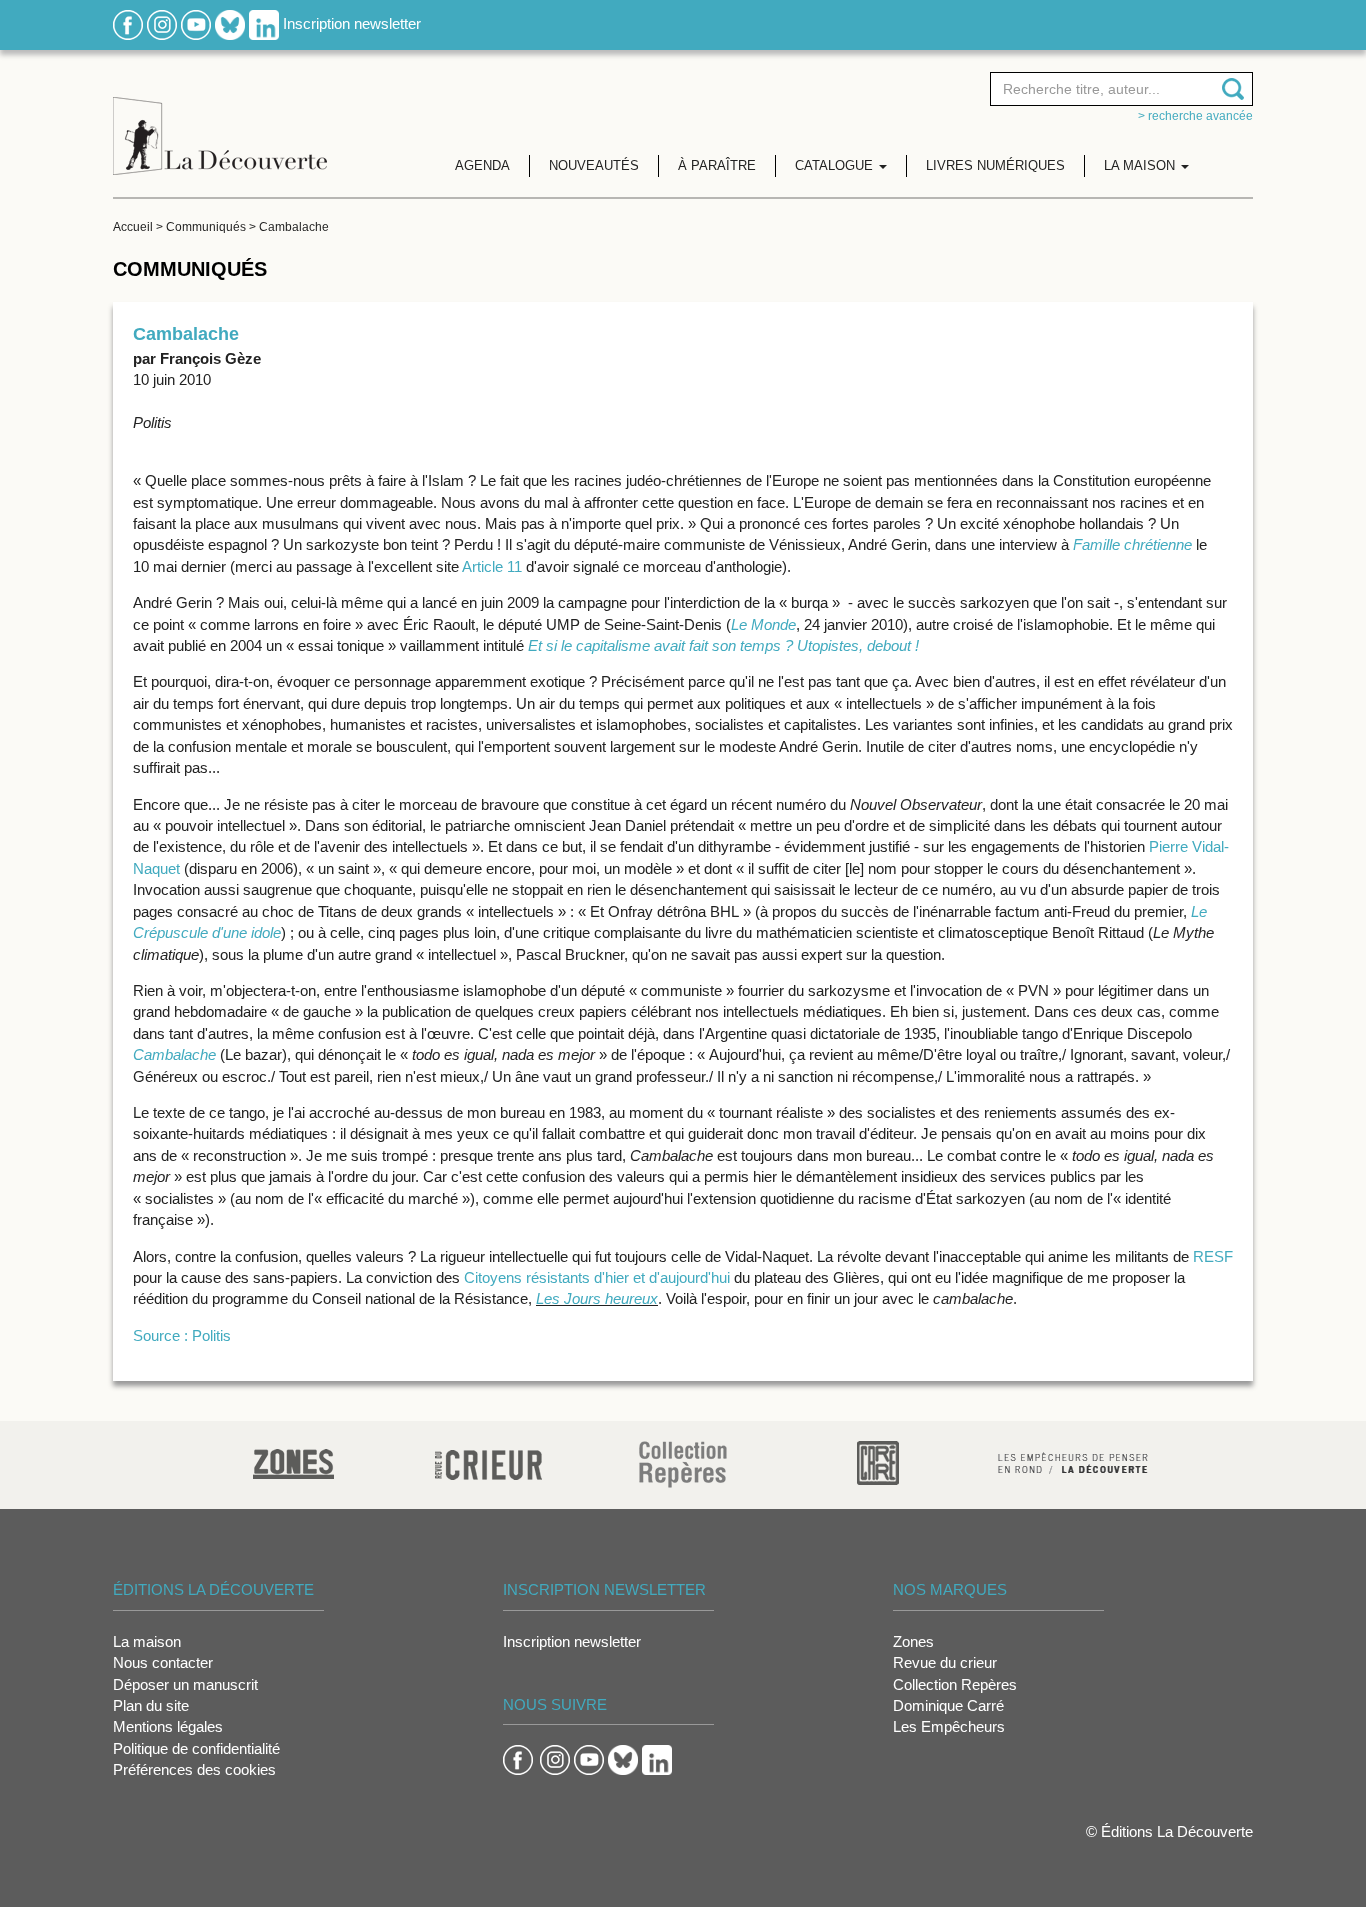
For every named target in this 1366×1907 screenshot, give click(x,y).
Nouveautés (594, 165)
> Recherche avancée (1195, 116)
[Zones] (293, 1461)
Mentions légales (168, 1726)
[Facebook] (128, 23)
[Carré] (878, 1461)
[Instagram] (162, 23)
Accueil (133, 227)
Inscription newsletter (352, 23)
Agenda (482, 165)
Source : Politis (182, 1335)
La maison (147, 1641)
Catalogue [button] (836, 165)
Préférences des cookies (194, 1769)
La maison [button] (1141, 165)
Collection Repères (955, 1684)
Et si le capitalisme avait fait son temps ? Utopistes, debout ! (723, 645)
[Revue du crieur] (488, 1461)
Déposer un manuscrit (185, 1684)
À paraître (717, 165)
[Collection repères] (683, 1463)
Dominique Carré (948, 1705)
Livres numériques (995, 165)
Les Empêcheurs (949, 1726)
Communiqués (206, 227)
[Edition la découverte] (220, 120)
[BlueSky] (230, 23)
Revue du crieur (945, 1662)
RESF (1213, 1256)
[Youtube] (196, 23)
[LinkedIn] (264, 23)
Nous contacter (163, 1662)
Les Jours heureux (597, 1298)
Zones (913, 1641)
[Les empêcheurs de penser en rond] (1073, 1461)
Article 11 (492, 566)
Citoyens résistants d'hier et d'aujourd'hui (597, 1277)
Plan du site (151, 1705)
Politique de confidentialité (196, 1748)
